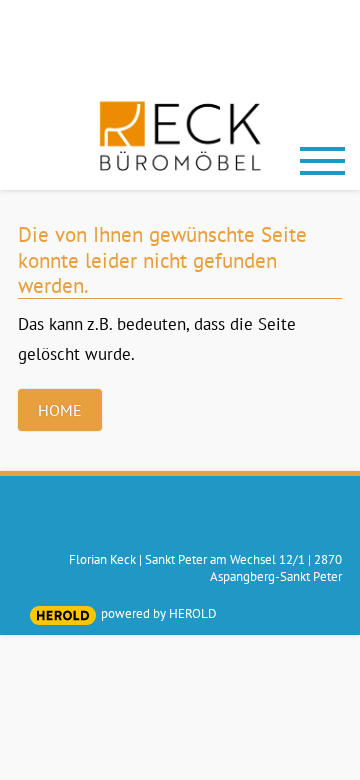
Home (60, 410)
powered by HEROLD (159, 613)
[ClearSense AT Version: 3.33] (63, 615)
